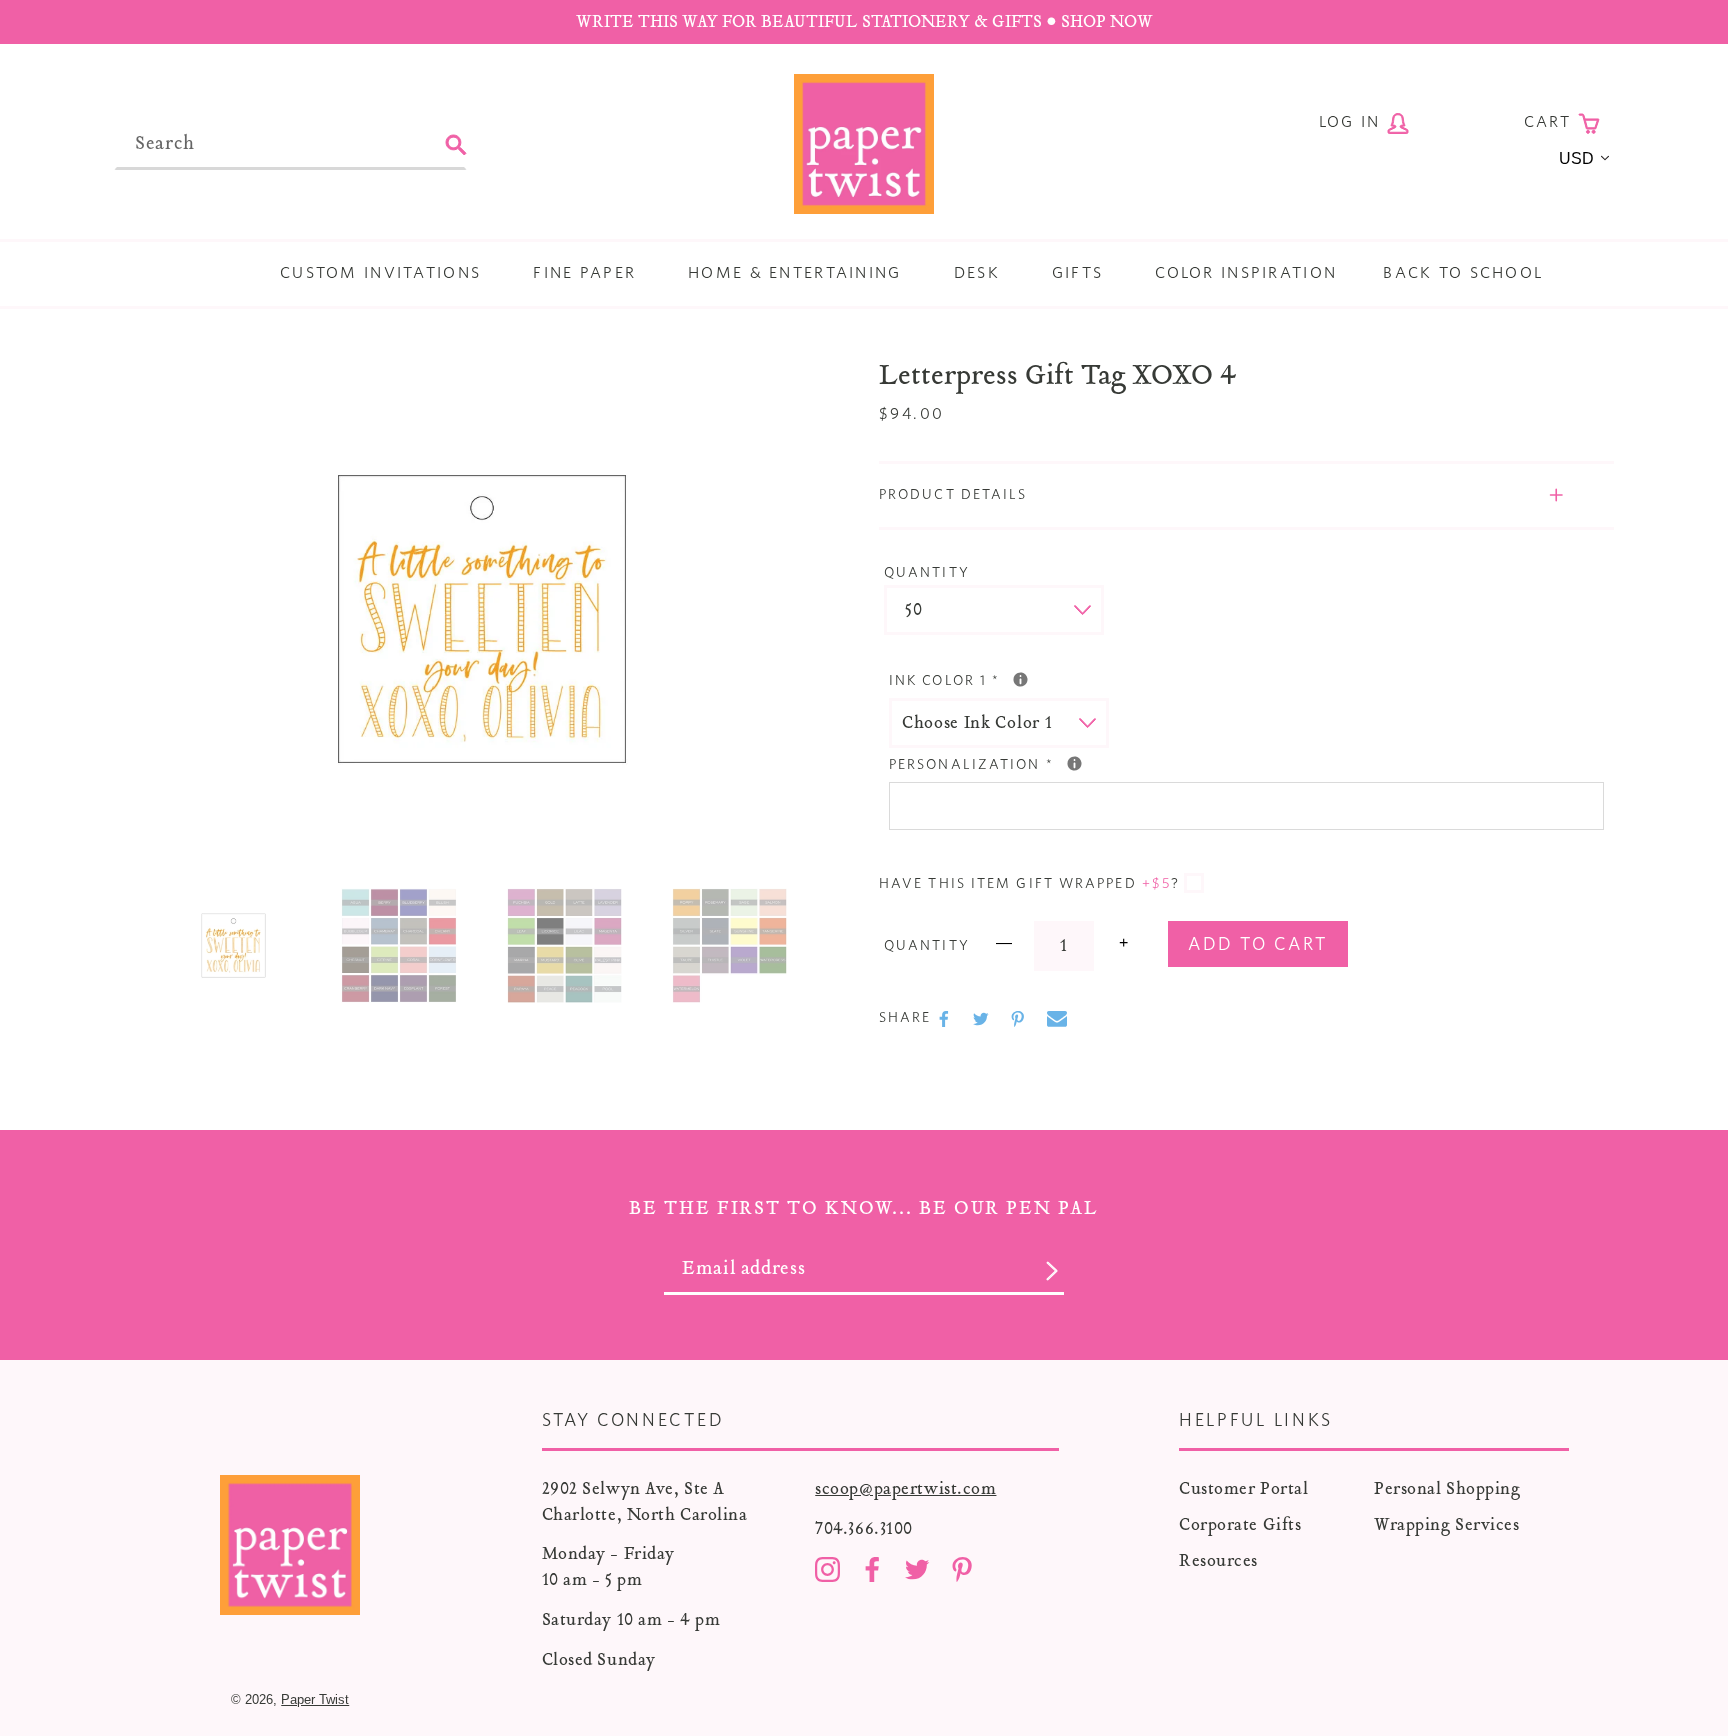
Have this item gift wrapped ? (1029, 884)
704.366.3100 (864, 1528)
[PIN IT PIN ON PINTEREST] (1020, 1019)
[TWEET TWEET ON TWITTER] (983, 1019)
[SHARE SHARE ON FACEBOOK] (946, 1019)
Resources (1218, 1560)
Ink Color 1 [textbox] (1040, 679)
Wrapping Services (1447, 1524)
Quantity (927, 573)
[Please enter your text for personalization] (1074, 763)
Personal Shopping (1447, 1488)
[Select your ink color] (1020, 679)
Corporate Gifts (1240, 1524)
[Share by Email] (1057, 1019)
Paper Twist (315, 1699)
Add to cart (1258, 945)
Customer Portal (1243, 1488)
